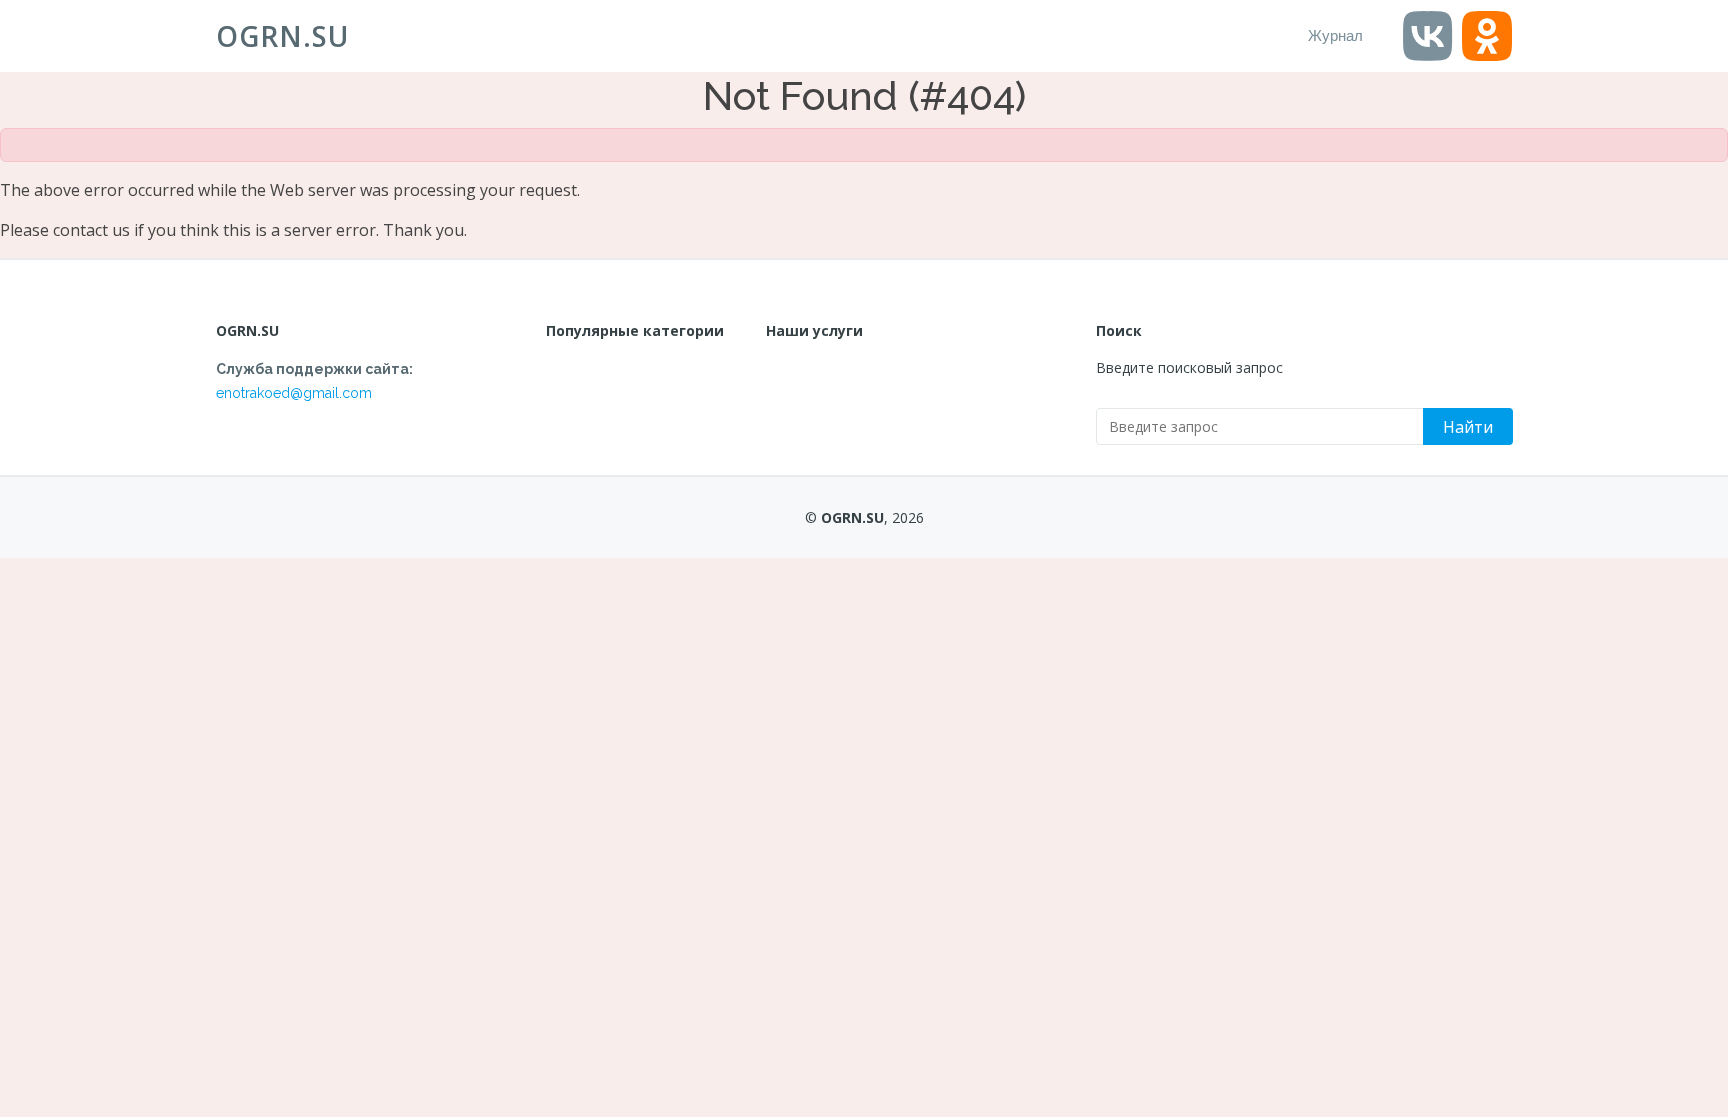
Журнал (1335, 35)
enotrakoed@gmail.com (294, 393)
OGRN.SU (282, 36)
